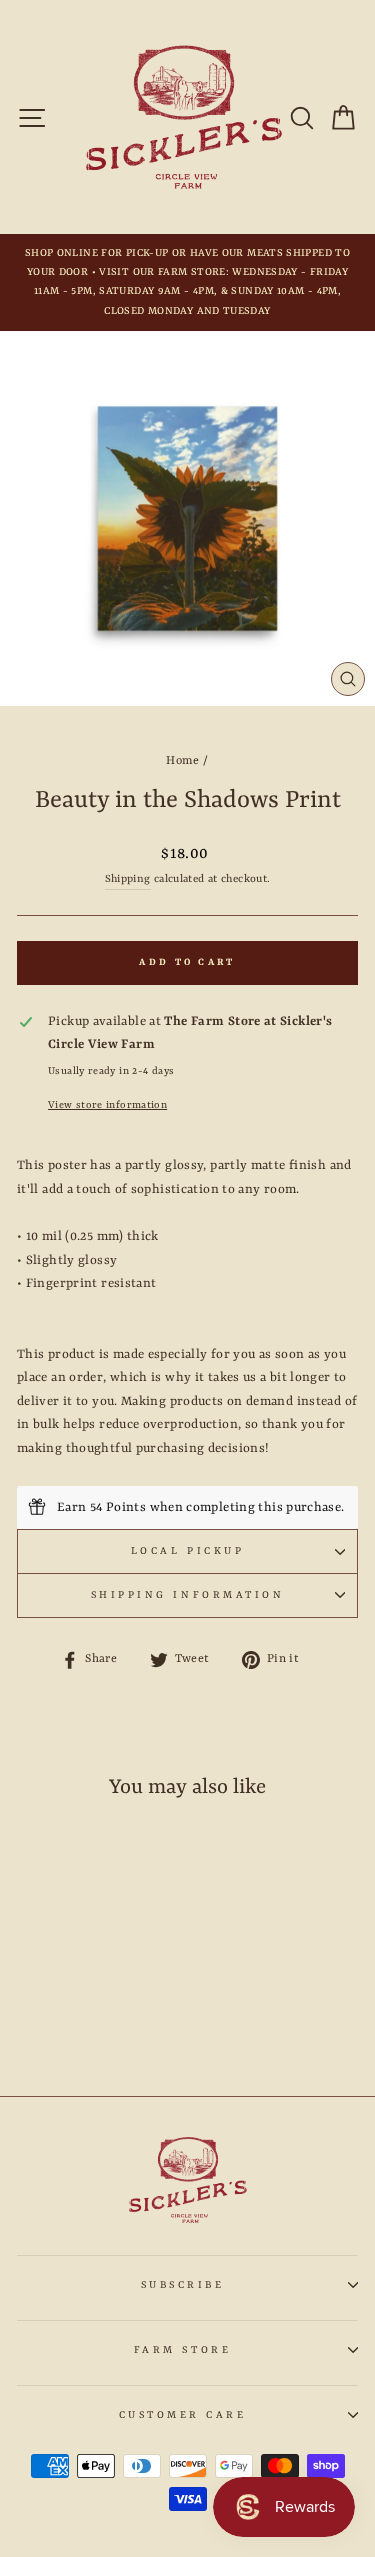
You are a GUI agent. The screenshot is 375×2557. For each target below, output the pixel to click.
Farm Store (182, 2350)
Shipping (128, 879)
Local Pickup (187, 1551)
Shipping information (188, 1595)
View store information (107, 1105)
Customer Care (183, 2415)
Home (182, 761)
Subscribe (183, 2285)
